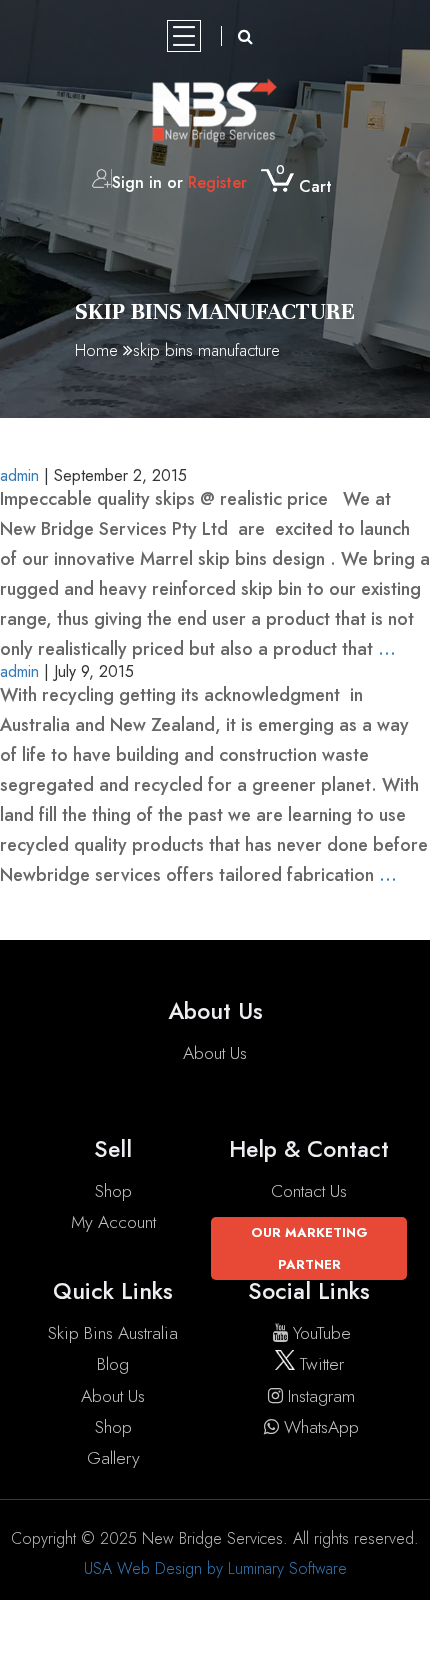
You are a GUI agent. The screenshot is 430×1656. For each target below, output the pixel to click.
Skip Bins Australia (113, 1333)
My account (113, 1222)
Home (96, 350)
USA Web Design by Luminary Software (215, 1568)
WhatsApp (321, 1427)
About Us (215, 1053)
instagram (321, 1396)
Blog (113, 1364)
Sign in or (179, 182)
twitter (319, 1364)
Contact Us (309, 1191)
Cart (304, 186)
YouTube (322, 1333)
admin (19, 671)
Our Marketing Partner (309, 1248)
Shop (113, 1191)
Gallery (113, 1458)
